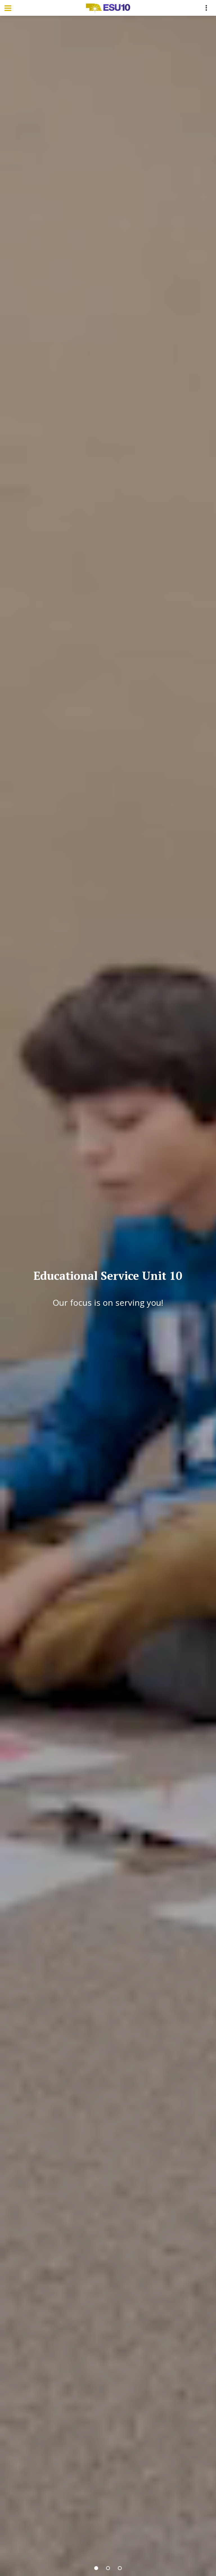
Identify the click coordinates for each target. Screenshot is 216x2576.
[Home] (108, 8)
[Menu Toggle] (8, 8)
